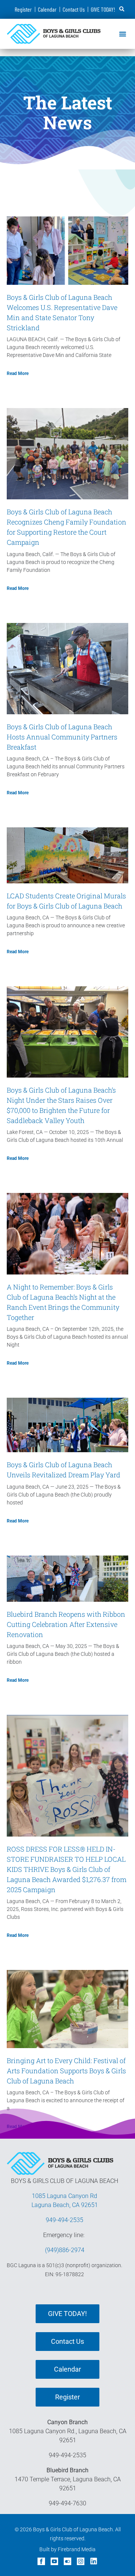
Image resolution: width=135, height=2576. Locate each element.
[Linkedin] (94, 2561)
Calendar (47, 9)
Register (23, 9)
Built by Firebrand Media (67, 2549)
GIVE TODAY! (103, 9)
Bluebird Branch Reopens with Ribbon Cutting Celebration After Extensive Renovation (66, 1624)
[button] (122, 9)
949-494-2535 (64, 2220)
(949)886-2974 (65, 2250)
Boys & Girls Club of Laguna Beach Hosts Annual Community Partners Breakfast (62, 737)
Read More (18, 373)
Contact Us (74, 9)
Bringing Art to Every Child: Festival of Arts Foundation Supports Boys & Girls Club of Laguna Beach (66, 2071)
